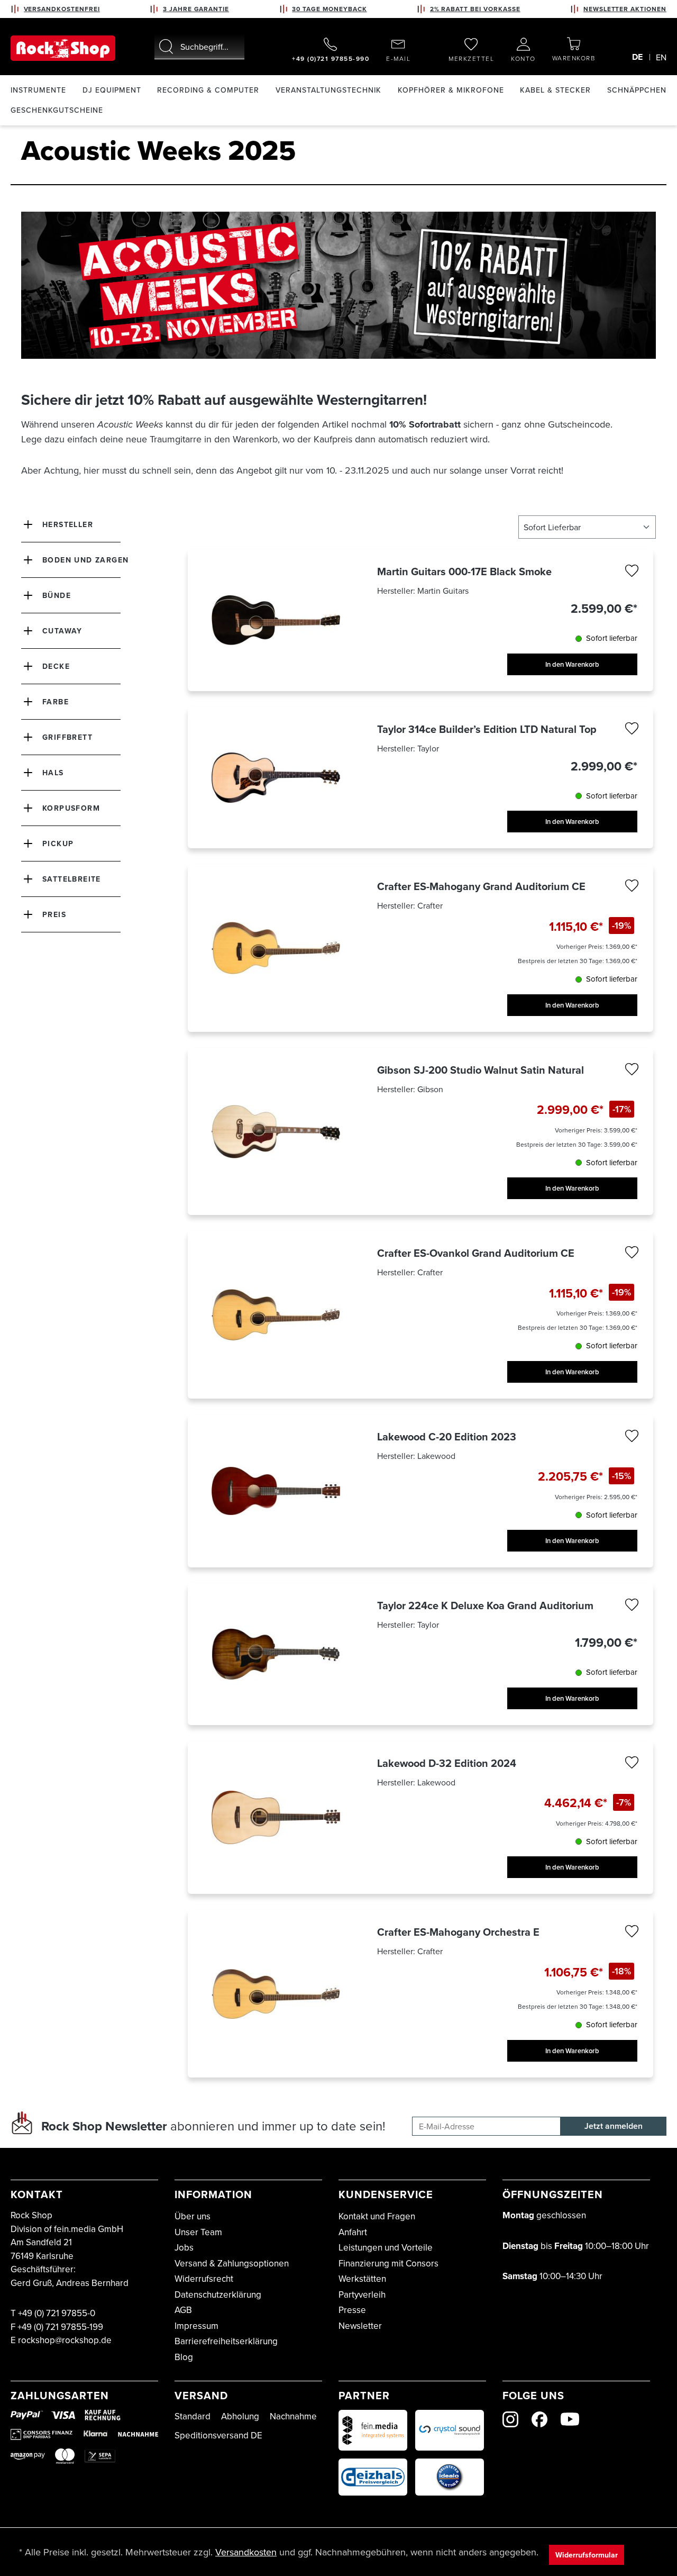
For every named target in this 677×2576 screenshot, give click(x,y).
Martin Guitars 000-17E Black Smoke (464, 572)
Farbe (56, 702)
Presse (352, 2310)
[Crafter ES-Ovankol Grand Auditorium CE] (276, 1315)
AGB (183, 2310)
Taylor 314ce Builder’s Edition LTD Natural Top (487, 729)
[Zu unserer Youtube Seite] (570, 2419)
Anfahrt (353, 2232)
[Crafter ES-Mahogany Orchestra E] (276, 1994)
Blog (184, 2357)
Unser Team (198, 2232)
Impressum (196, 2326)
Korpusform (71, 808)
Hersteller (68, 524)
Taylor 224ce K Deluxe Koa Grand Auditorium (485, 1606)
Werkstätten (362, 2279)
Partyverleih (362, 2294)
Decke (56, 666)
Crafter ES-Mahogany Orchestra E (458, 1932)
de (637, 57)
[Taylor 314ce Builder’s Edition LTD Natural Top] (276, 778)
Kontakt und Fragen (377, 2216)
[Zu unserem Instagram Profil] (510, 2419)
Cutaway (62, 631)
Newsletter (360, 2326)
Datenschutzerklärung (218, 2294)
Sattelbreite (72, 879)
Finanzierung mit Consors (388, 2263)
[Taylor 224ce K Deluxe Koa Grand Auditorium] (276, 1654)
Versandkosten (246, 2552)
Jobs (184, 2247)
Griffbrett (67, 737)
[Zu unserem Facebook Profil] (539, 2419)
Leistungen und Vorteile (386, 2247)
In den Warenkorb (572, 664)
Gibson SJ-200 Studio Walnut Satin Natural (481, 1070)
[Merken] (632, 573)
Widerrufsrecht (204, 2279)
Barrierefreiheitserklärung (226, 2341)
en (661, 57)
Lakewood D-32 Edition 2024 (447, 1763)
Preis (54, 914)
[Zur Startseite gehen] (63, 48)
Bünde (57, 595)
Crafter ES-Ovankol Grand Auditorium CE (476, 1253)
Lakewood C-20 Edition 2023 (447, 1437)
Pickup (58, 843)
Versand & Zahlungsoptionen (232, 2263)
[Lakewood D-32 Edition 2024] (276, 1818)
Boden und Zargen (85, 560)
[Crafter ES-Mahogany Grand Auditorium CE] (276, 948)
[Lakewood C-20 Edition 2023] (276, 1491)
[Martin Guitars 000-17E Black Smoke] (276, 620)
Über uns (193, 2216)
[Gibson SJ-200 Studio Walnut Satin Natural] (276, 1132)
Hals (53, 773)
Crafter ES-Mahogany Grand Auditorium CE (481, 886)
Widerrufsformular (587, 2555)
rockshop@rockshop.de (65, 2340)
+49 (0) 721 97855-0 (57, 2313)
